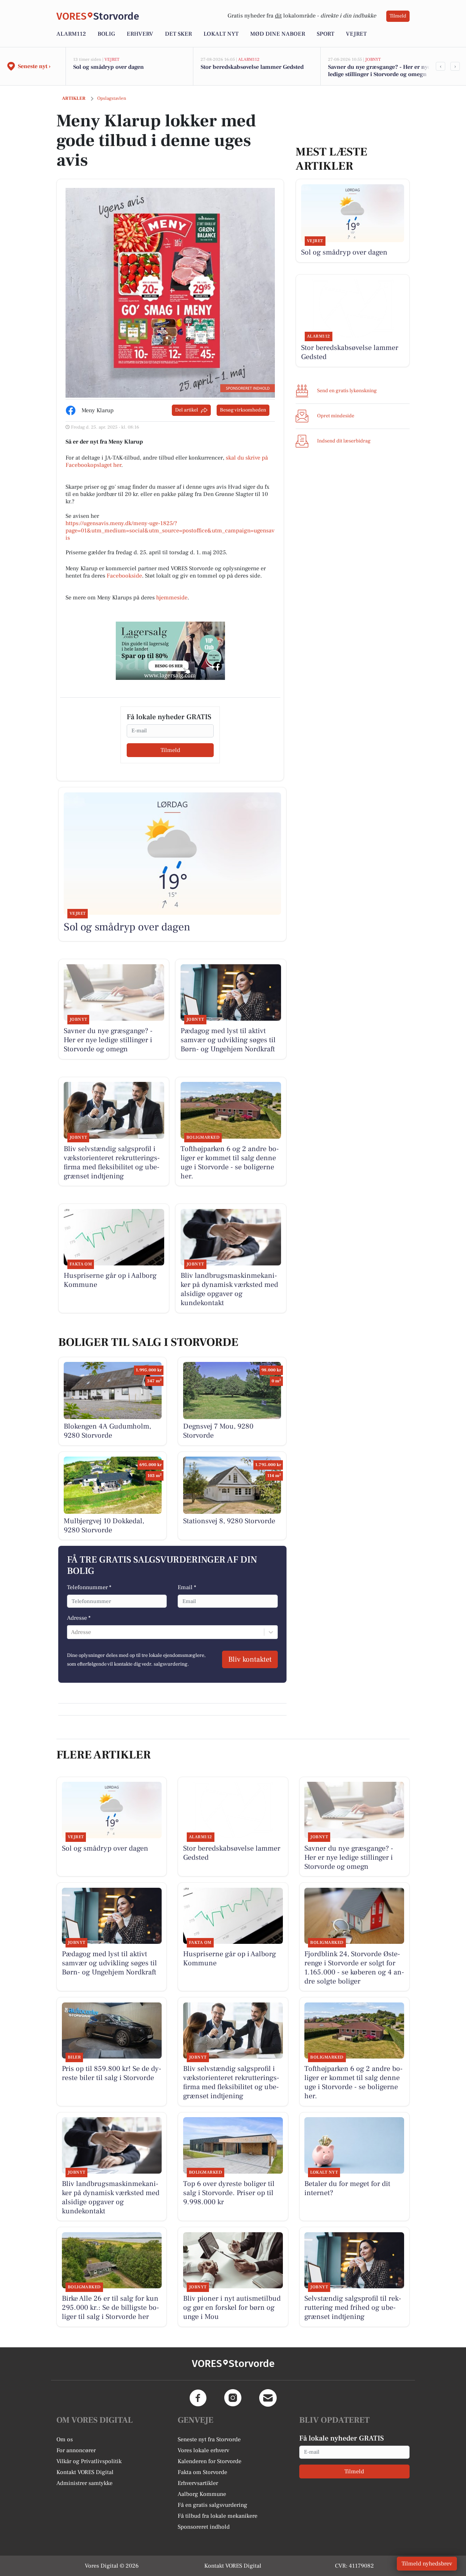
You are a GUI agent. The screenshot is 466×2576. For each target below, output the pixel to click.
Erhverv (140, 34)
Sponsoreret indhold (204, 2527)
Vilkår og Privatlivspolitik (89, 2461)
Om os (65, 2439)
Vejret (356, 34)
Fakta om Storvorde (202, 2472)
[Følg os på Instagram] (233, 2398)
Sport (325, 34)
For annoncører (76, 2450)
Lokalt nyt (221, 34)
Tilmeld (398, 16)
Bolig (106, 34)
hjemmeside (172, 598)
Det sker (178, 34)
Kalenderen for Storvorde (210, 2461)
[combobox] (72, 1632)
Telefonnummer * (89, 1587)
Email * (187, 1587)
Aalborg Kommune (202, 2494)
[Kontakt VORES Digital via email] (268, 2398)
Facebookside (124, 576)
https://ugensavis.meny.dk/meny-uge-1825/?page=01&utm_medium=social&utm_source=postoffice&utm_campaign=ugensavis (170, 531)
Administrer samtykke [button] (84, 2483)
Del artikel (187, 410)
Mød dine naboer (278, 34)
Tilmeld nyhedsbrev (427, 2564)
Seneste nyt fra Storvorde (209, 2439)
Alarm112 (71, 34)
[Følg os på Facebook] (198, 2398)
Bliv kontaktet (250, 1659)
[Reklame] (170, 651)
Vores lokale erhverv (204, 2450)
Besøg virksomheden (243, 410)
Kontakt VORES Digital (85, 2472)
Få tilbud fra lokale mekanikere (218, 2516)
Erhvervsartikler (198, 2483)
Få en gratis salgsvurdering (212, 2505)
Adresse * (79, 1618)
